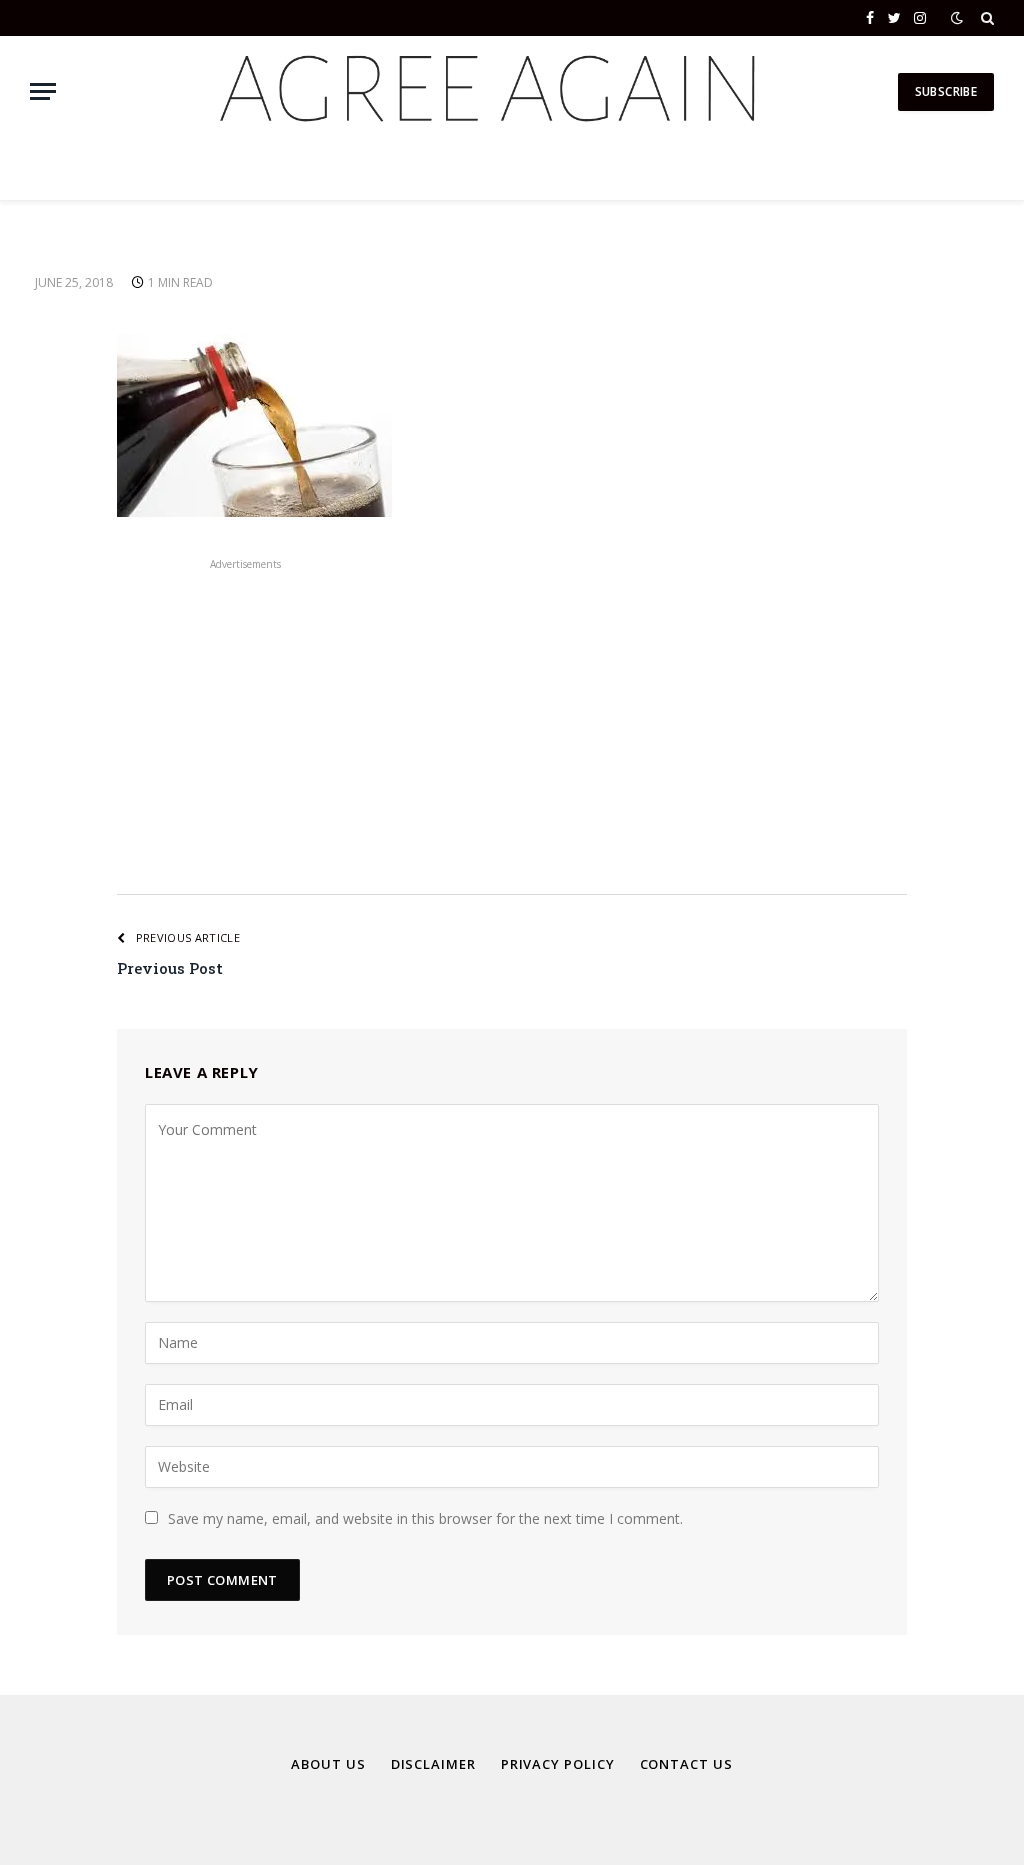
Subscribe (946, 91)
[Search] (985, 18)
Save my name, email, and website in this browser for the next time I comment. (425, 1518)
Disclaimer (433, 1764)
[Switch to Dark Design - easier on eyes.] (957, 18)
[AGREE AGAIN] (484, 91)
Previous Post (170, 968)
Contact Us (686, 1764)
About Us (328, 1764)
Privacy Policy (558, 1764)
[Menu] (43, 91)
